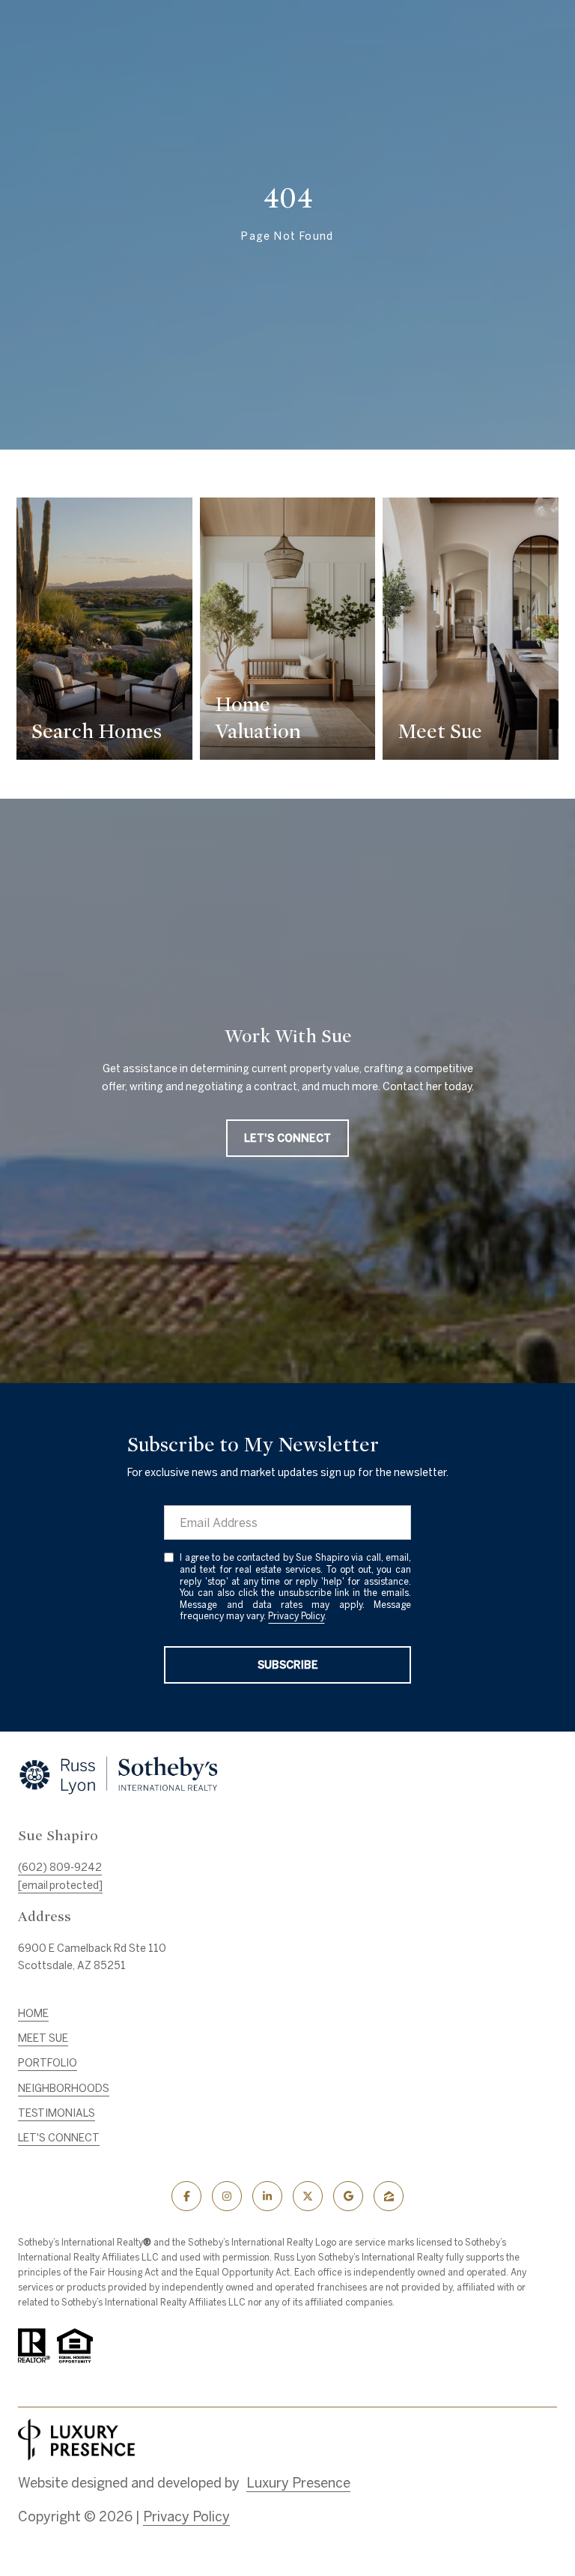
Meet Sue (43, 2038)
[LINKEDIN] (267, 2196)
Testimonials (57, 2113)
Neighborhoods (64, 2088)
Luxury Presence (298, 2483)
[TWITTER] (308, 2196)
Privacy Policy (296, 1616)
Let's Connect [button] (287, 1138)
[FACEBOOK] (186, 2196)
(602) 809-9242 (60, 1867)
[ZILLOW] (389, 2196)
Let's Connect (59, 2138)
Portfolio (48, 2063)
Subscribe (288, 1665)
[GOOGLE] (348, 2196)
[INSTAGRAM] (227, 2196)
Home (33, 2013)
